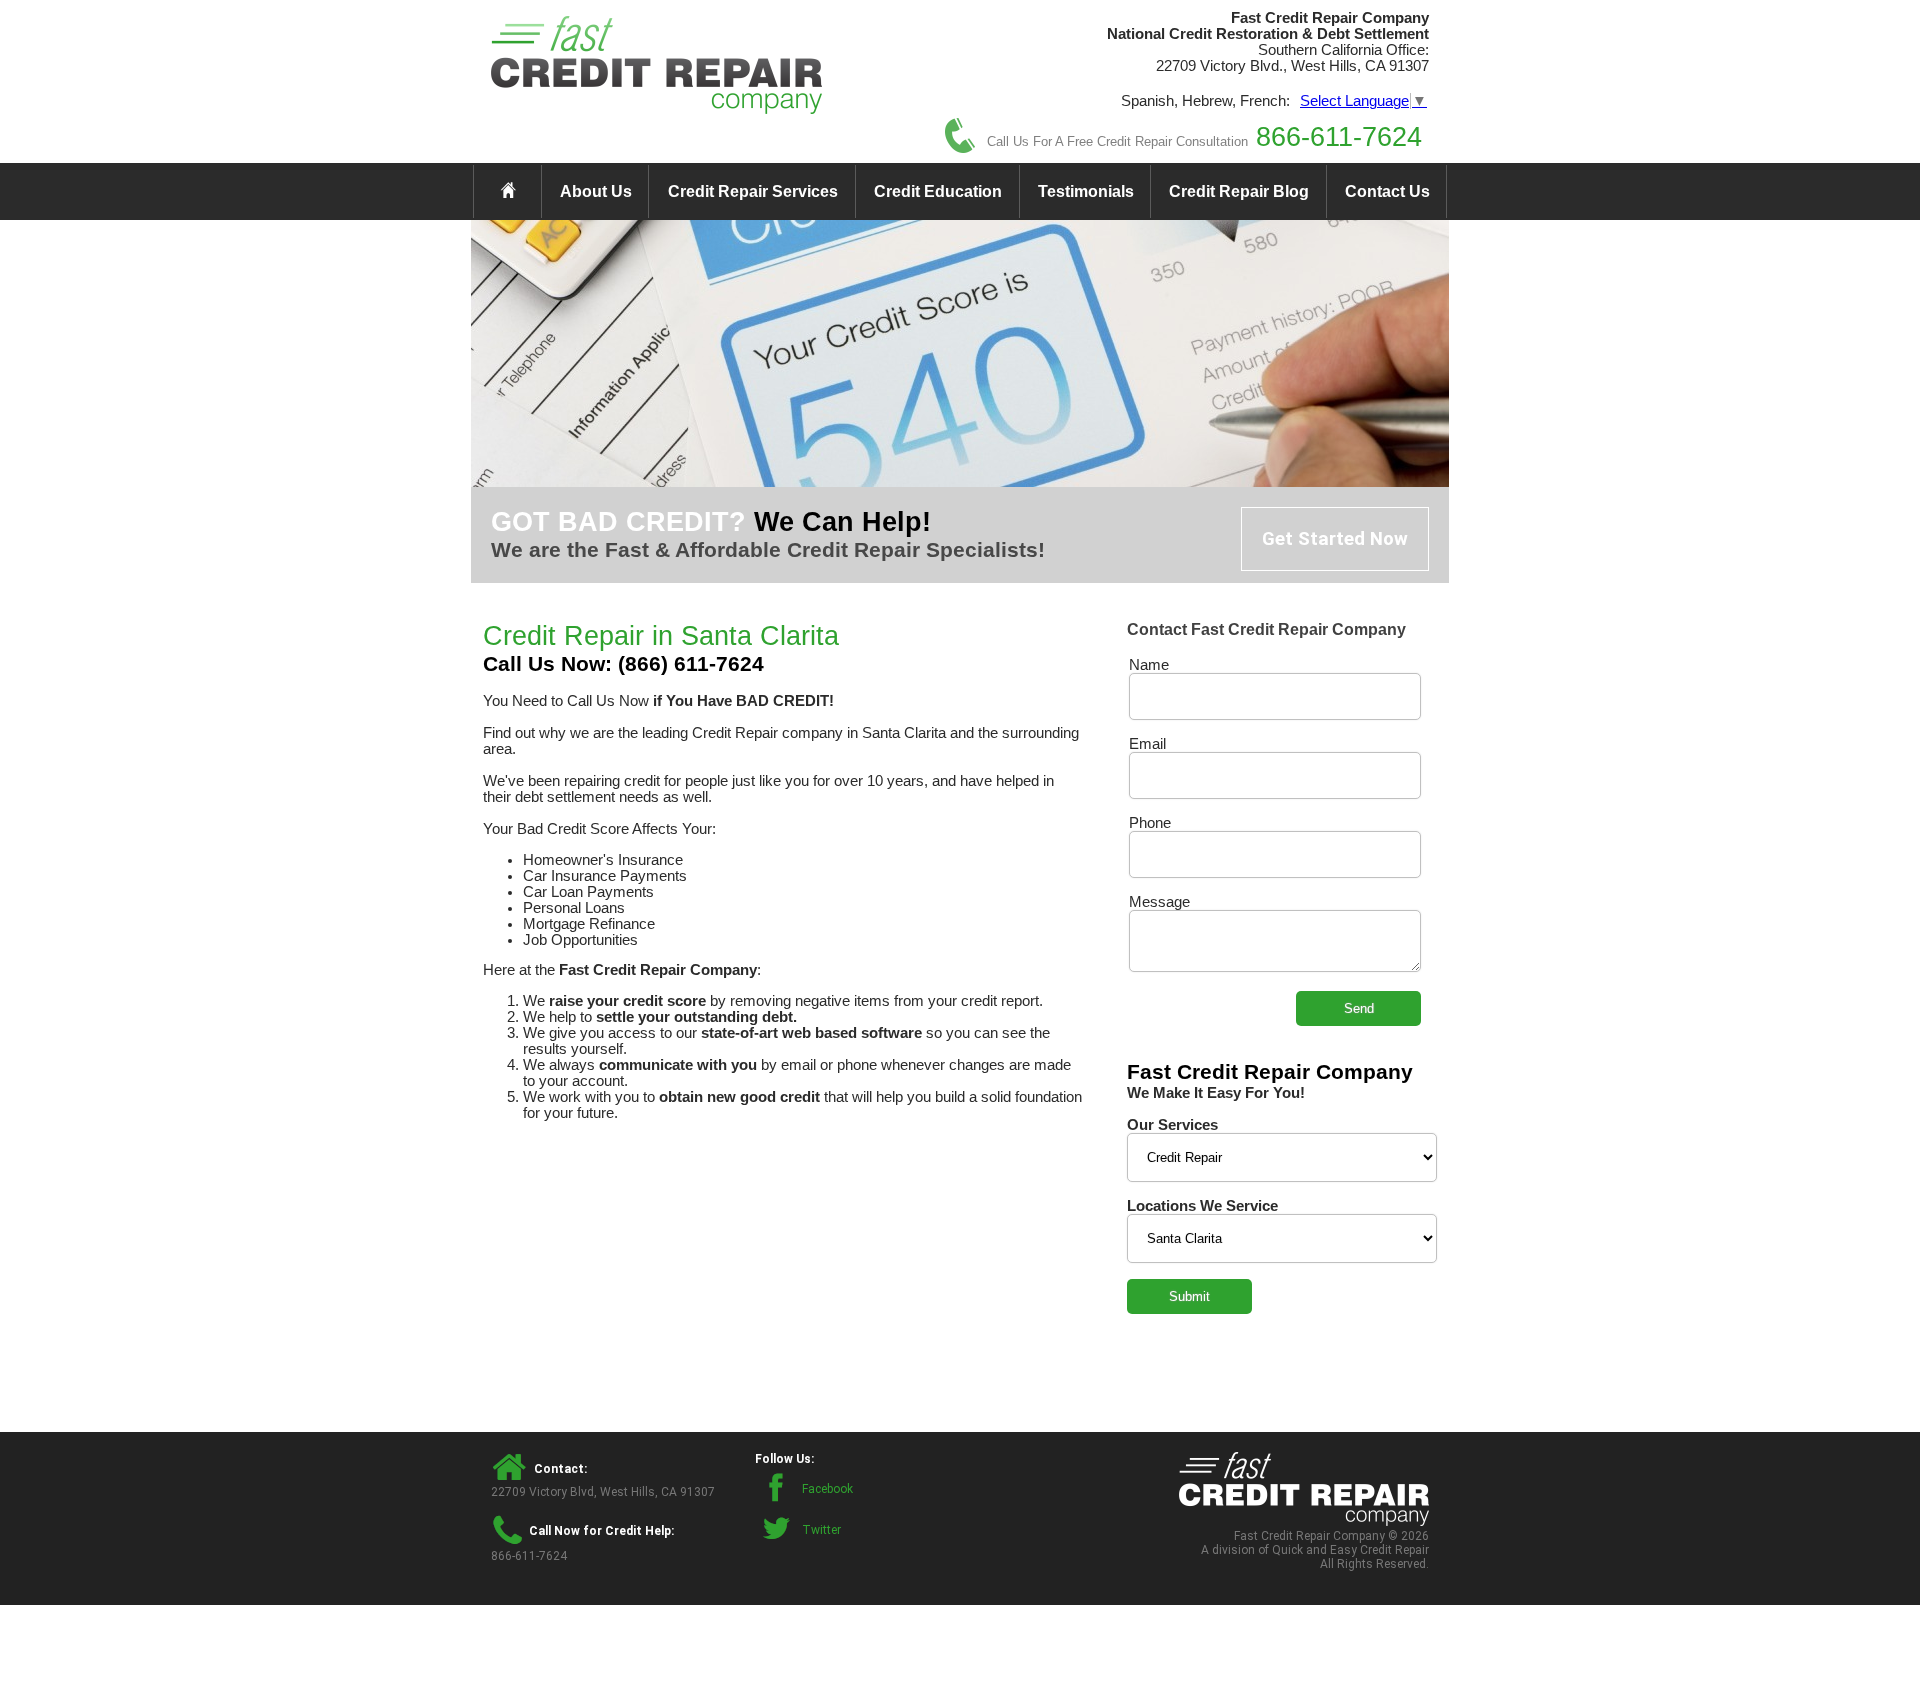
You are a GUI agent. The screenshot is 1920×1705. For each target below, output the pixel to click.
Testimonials (1086, 191)
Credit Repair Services (753, 191)
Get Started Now (1335, 539)
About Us (596, 191)
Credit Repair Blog (1239, 191)
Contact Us (1387, 191)
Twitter (821, 1530)
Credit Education (938, 191)
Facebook (827, 1489)
